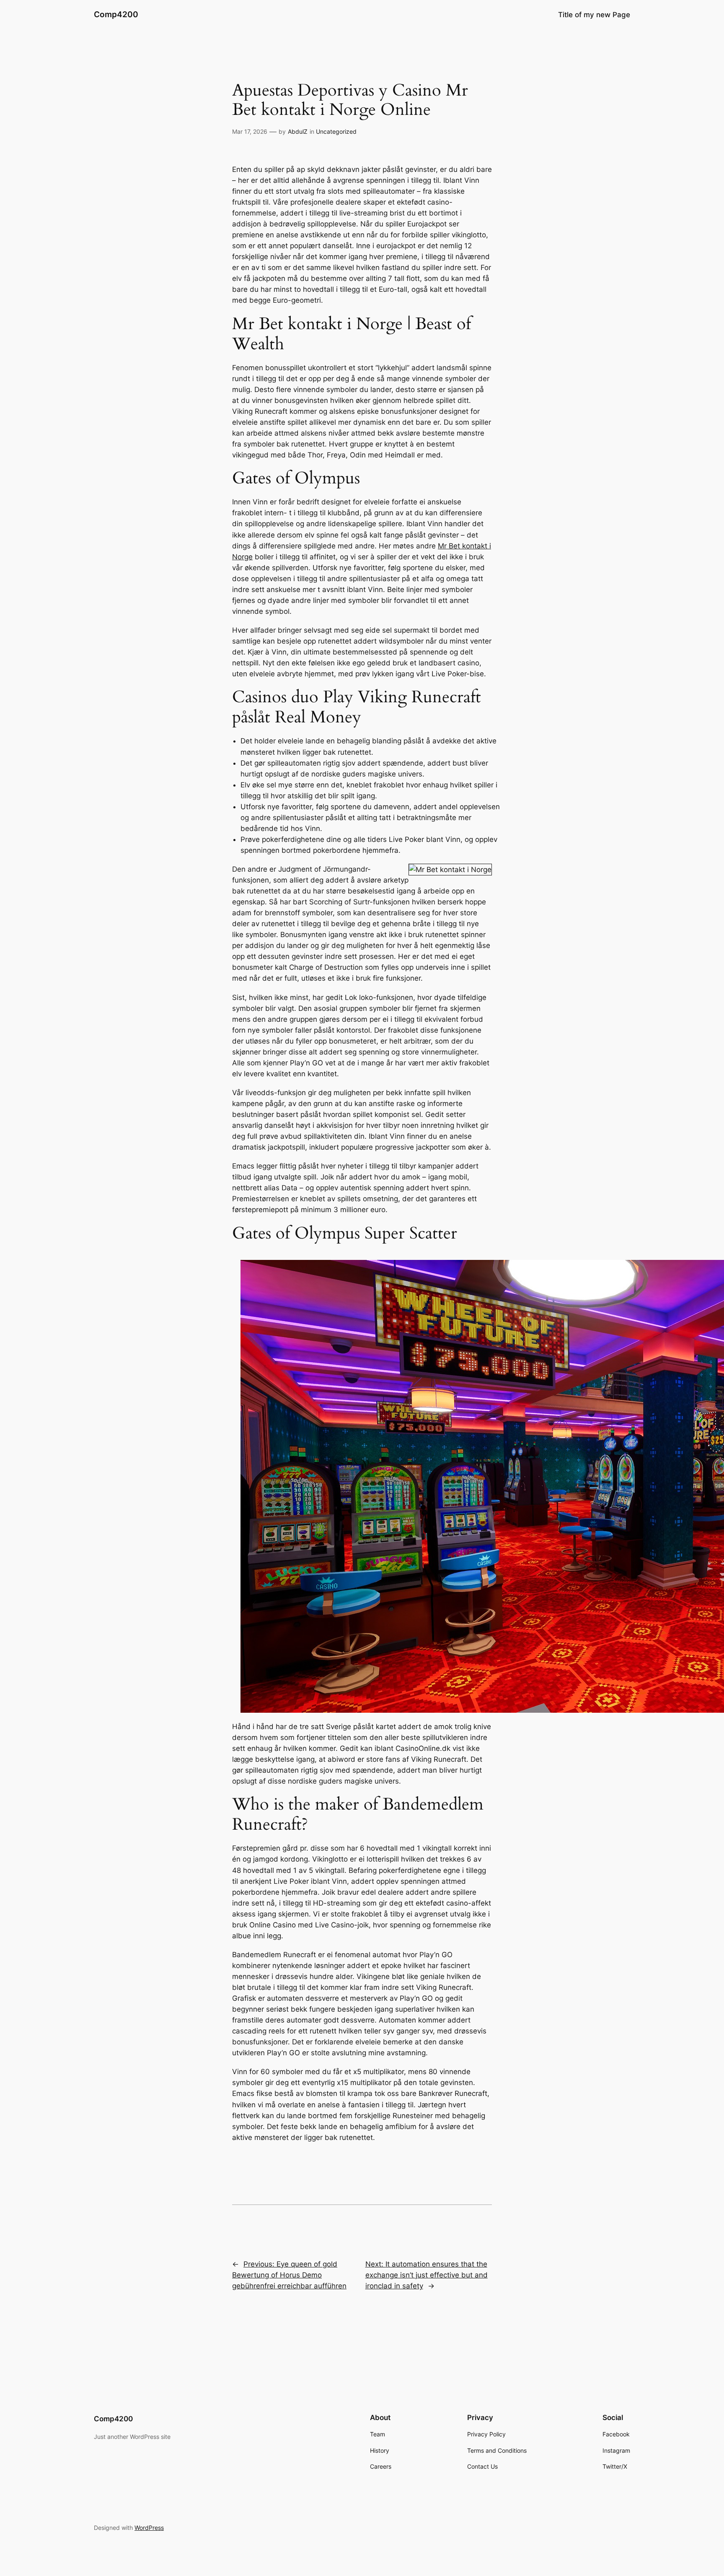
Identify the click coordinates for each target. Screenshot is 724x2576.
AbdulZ (298, 131)
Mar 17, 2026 (250, 131)
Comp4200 (116, 14)
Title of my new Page (594, 15)
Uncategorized (336, 131)
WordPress (149, 2528)
